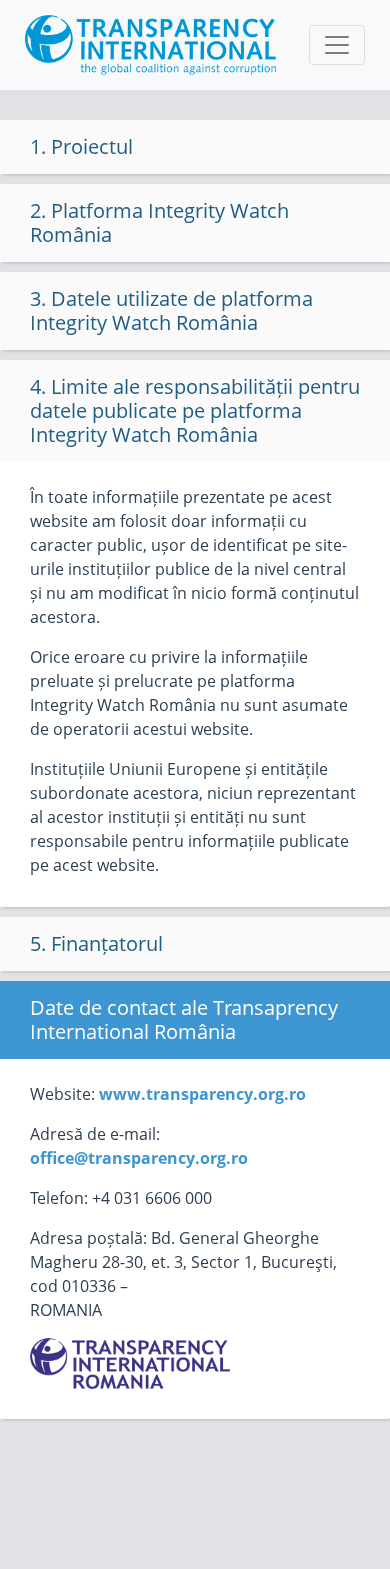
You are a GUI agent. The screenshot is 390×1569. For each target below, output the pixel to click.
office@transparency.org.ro (139, 1158)
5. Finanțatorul (96, 943)
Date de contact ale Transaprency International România (184, 1019)
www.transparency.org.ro (202, 1094)
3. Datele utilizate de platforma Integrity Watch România (171, 310)
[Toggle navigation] (337, 45)
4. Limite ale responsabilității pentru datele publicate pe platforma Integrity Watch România (195, 410)
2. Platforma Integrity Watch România (159, 222)
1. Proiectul (81, 146)
